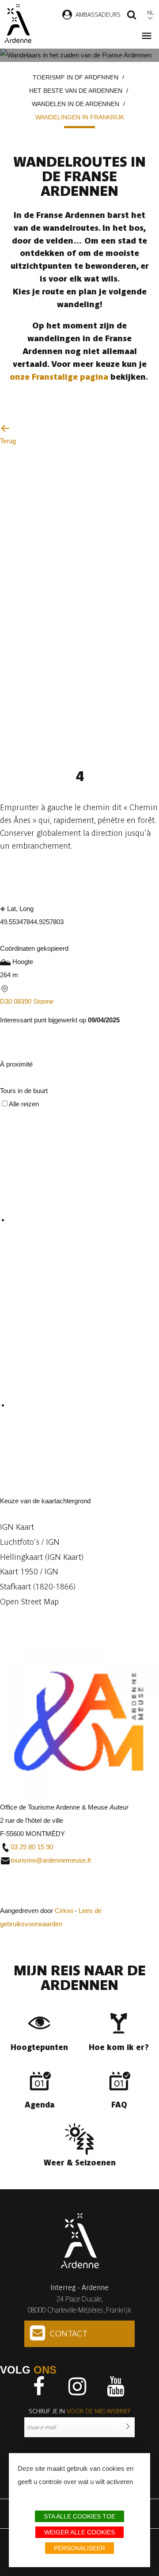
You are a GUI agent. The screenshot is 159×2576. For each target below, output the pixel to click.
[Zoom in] (8, 1618)
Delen (110, 876)
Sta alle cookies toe (79, 2516)
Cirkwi (64, 1911)
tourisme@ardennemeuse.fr (51, 1860)
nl (150, 13)
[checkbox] (84, 1221)
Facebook (39, 2386)
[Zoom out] (24, 1618)
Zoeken (132, 16)
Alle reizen (24, 1104)
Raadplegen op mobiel (49, 876)
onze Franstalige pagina (60, 377)
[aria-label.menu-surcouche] (21, 1052)
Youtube (116, 2386)
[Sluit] (3, 1080)
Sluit (9, 1897)
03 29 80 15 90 (32, 1847)
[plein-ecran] (7, 1052)
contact (69, 2334)
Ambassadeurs (98, 15)
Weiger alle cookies (79, 2532)
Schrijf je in (80, 2411)
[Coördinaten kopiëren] (7, 936)
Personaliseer (79, 2548)
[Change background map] (8, 1488)
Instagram (77, 2386)
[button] (79, 1527)
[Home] (18, 23)
